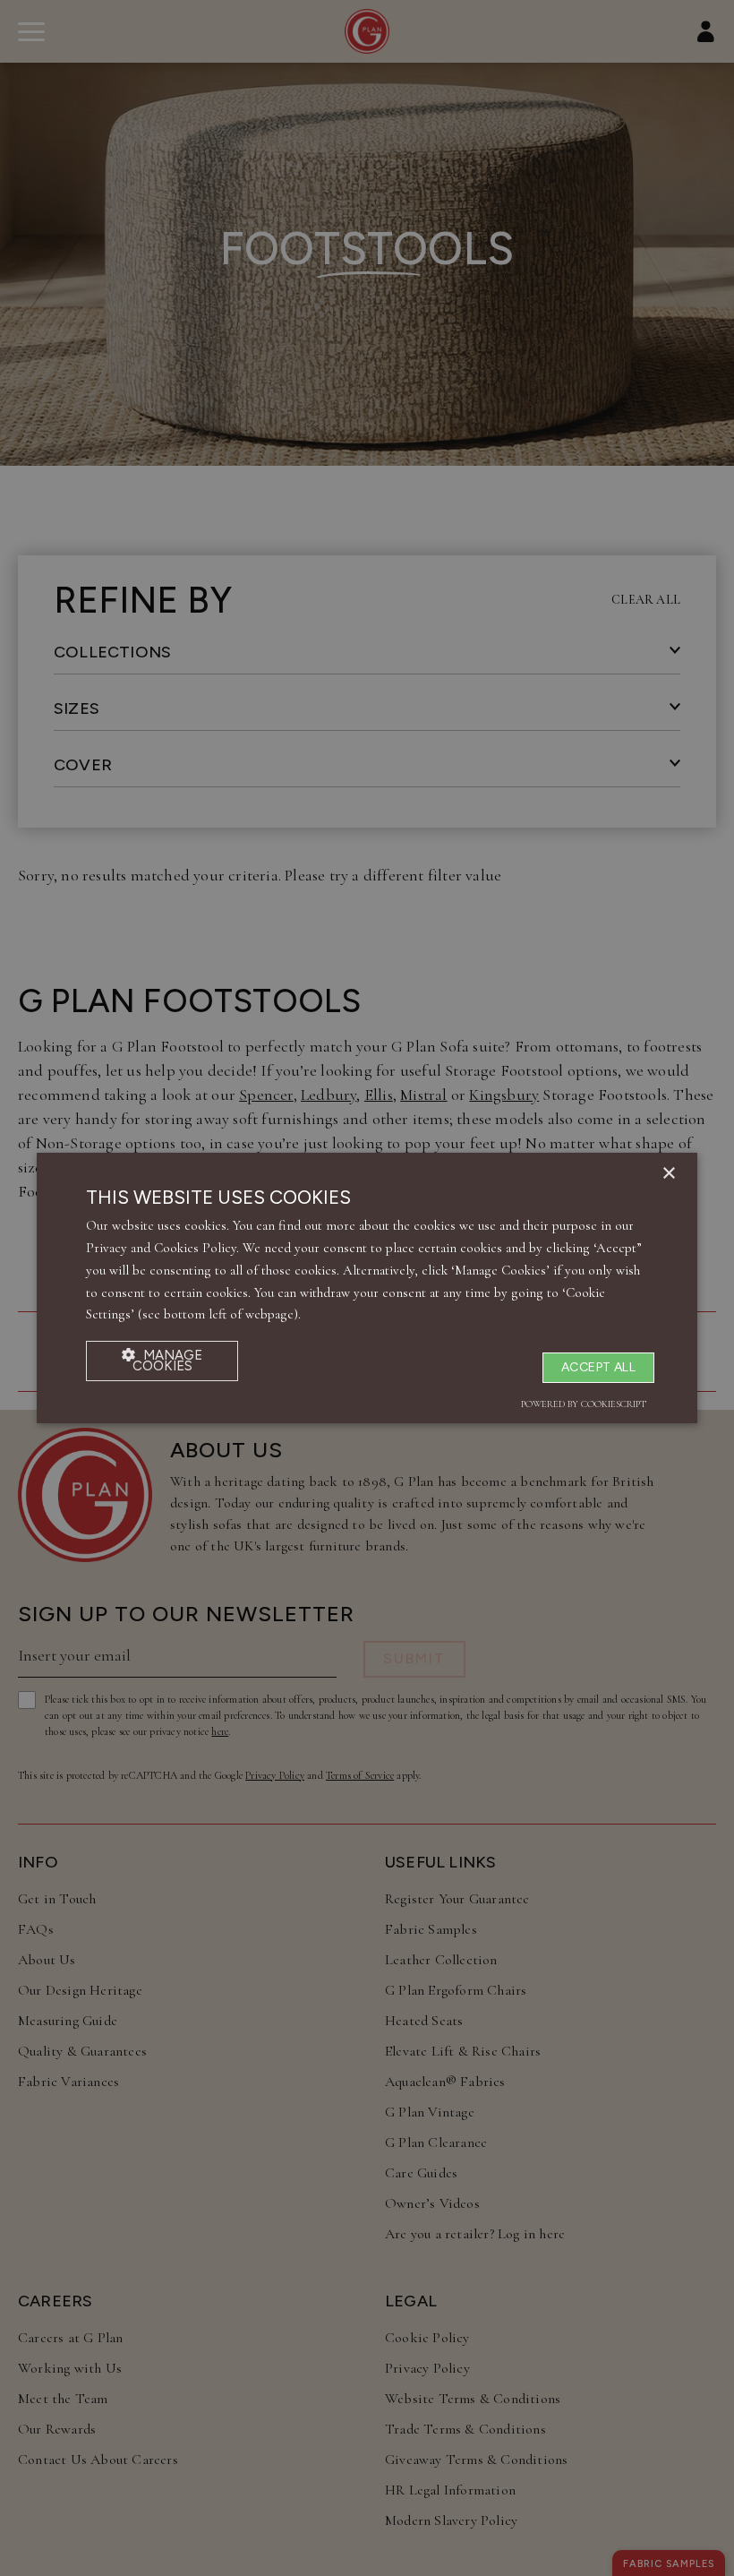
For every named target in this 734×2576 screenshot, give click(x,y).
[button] (162, 1361)
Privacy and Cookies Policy (161, 1248)
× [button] (668, 1174)
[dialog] (367, 1288)
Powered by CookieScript (584, 1404)
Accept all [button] (598, 1367)
